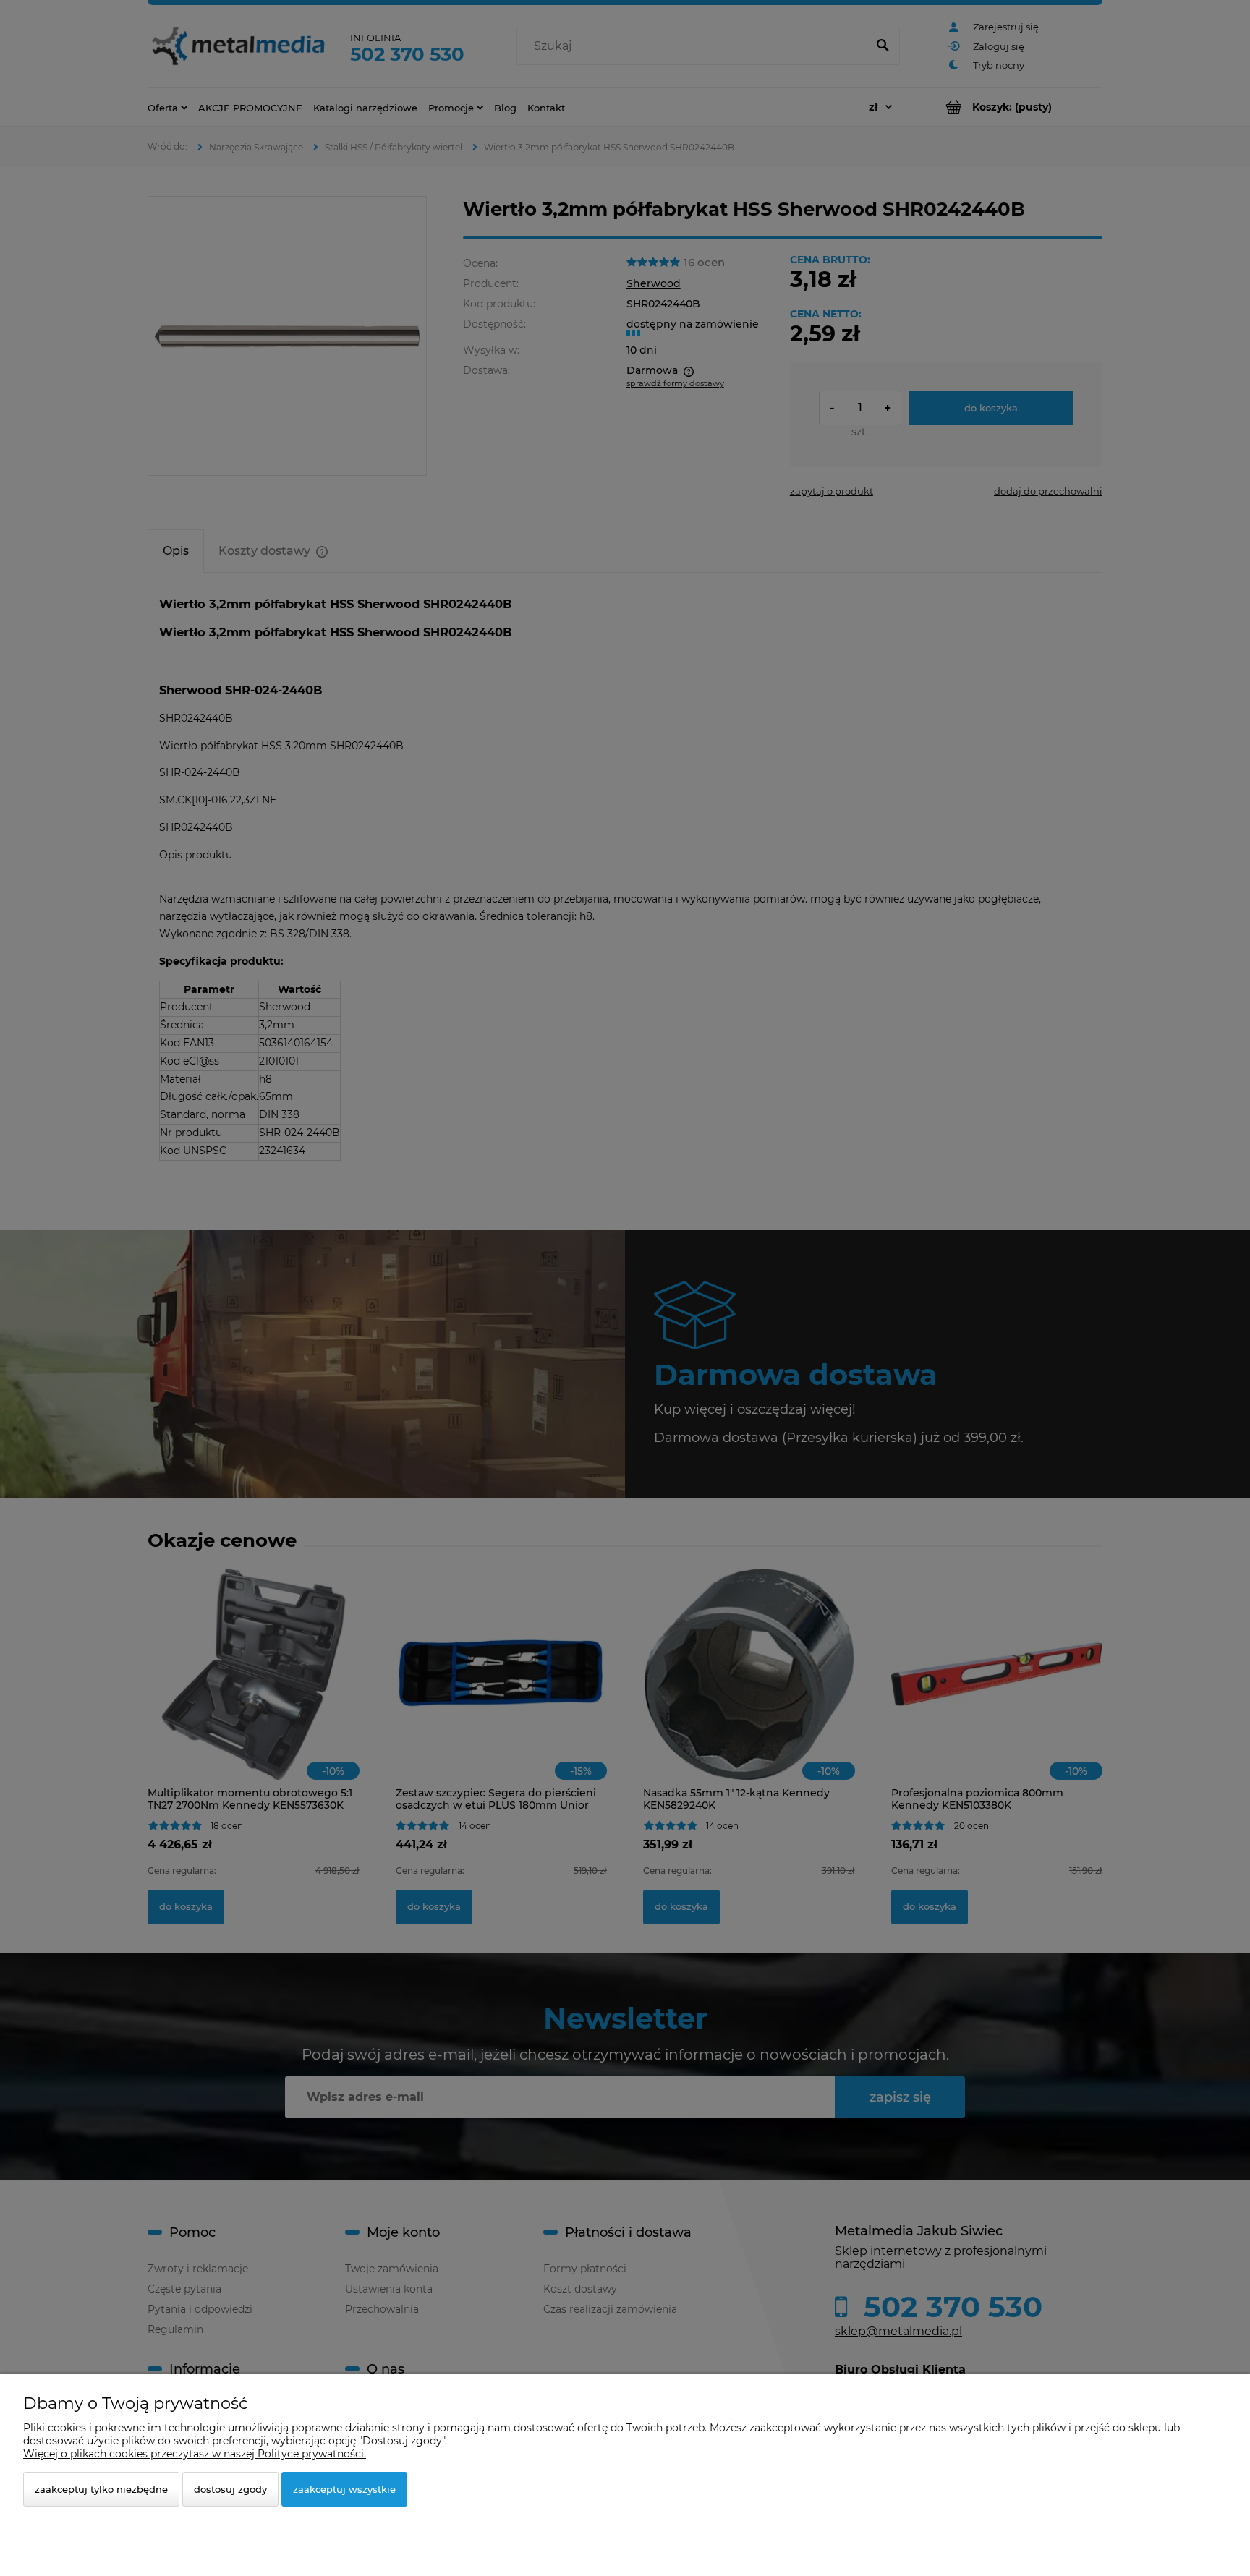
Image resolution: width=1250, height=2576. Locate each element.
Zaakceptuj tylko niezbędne (101, 2489)
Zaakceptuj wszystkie (344, 2489)
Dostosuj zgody (230, 2489)
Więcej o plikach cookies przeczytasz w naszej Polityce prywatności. (195, 2454)
